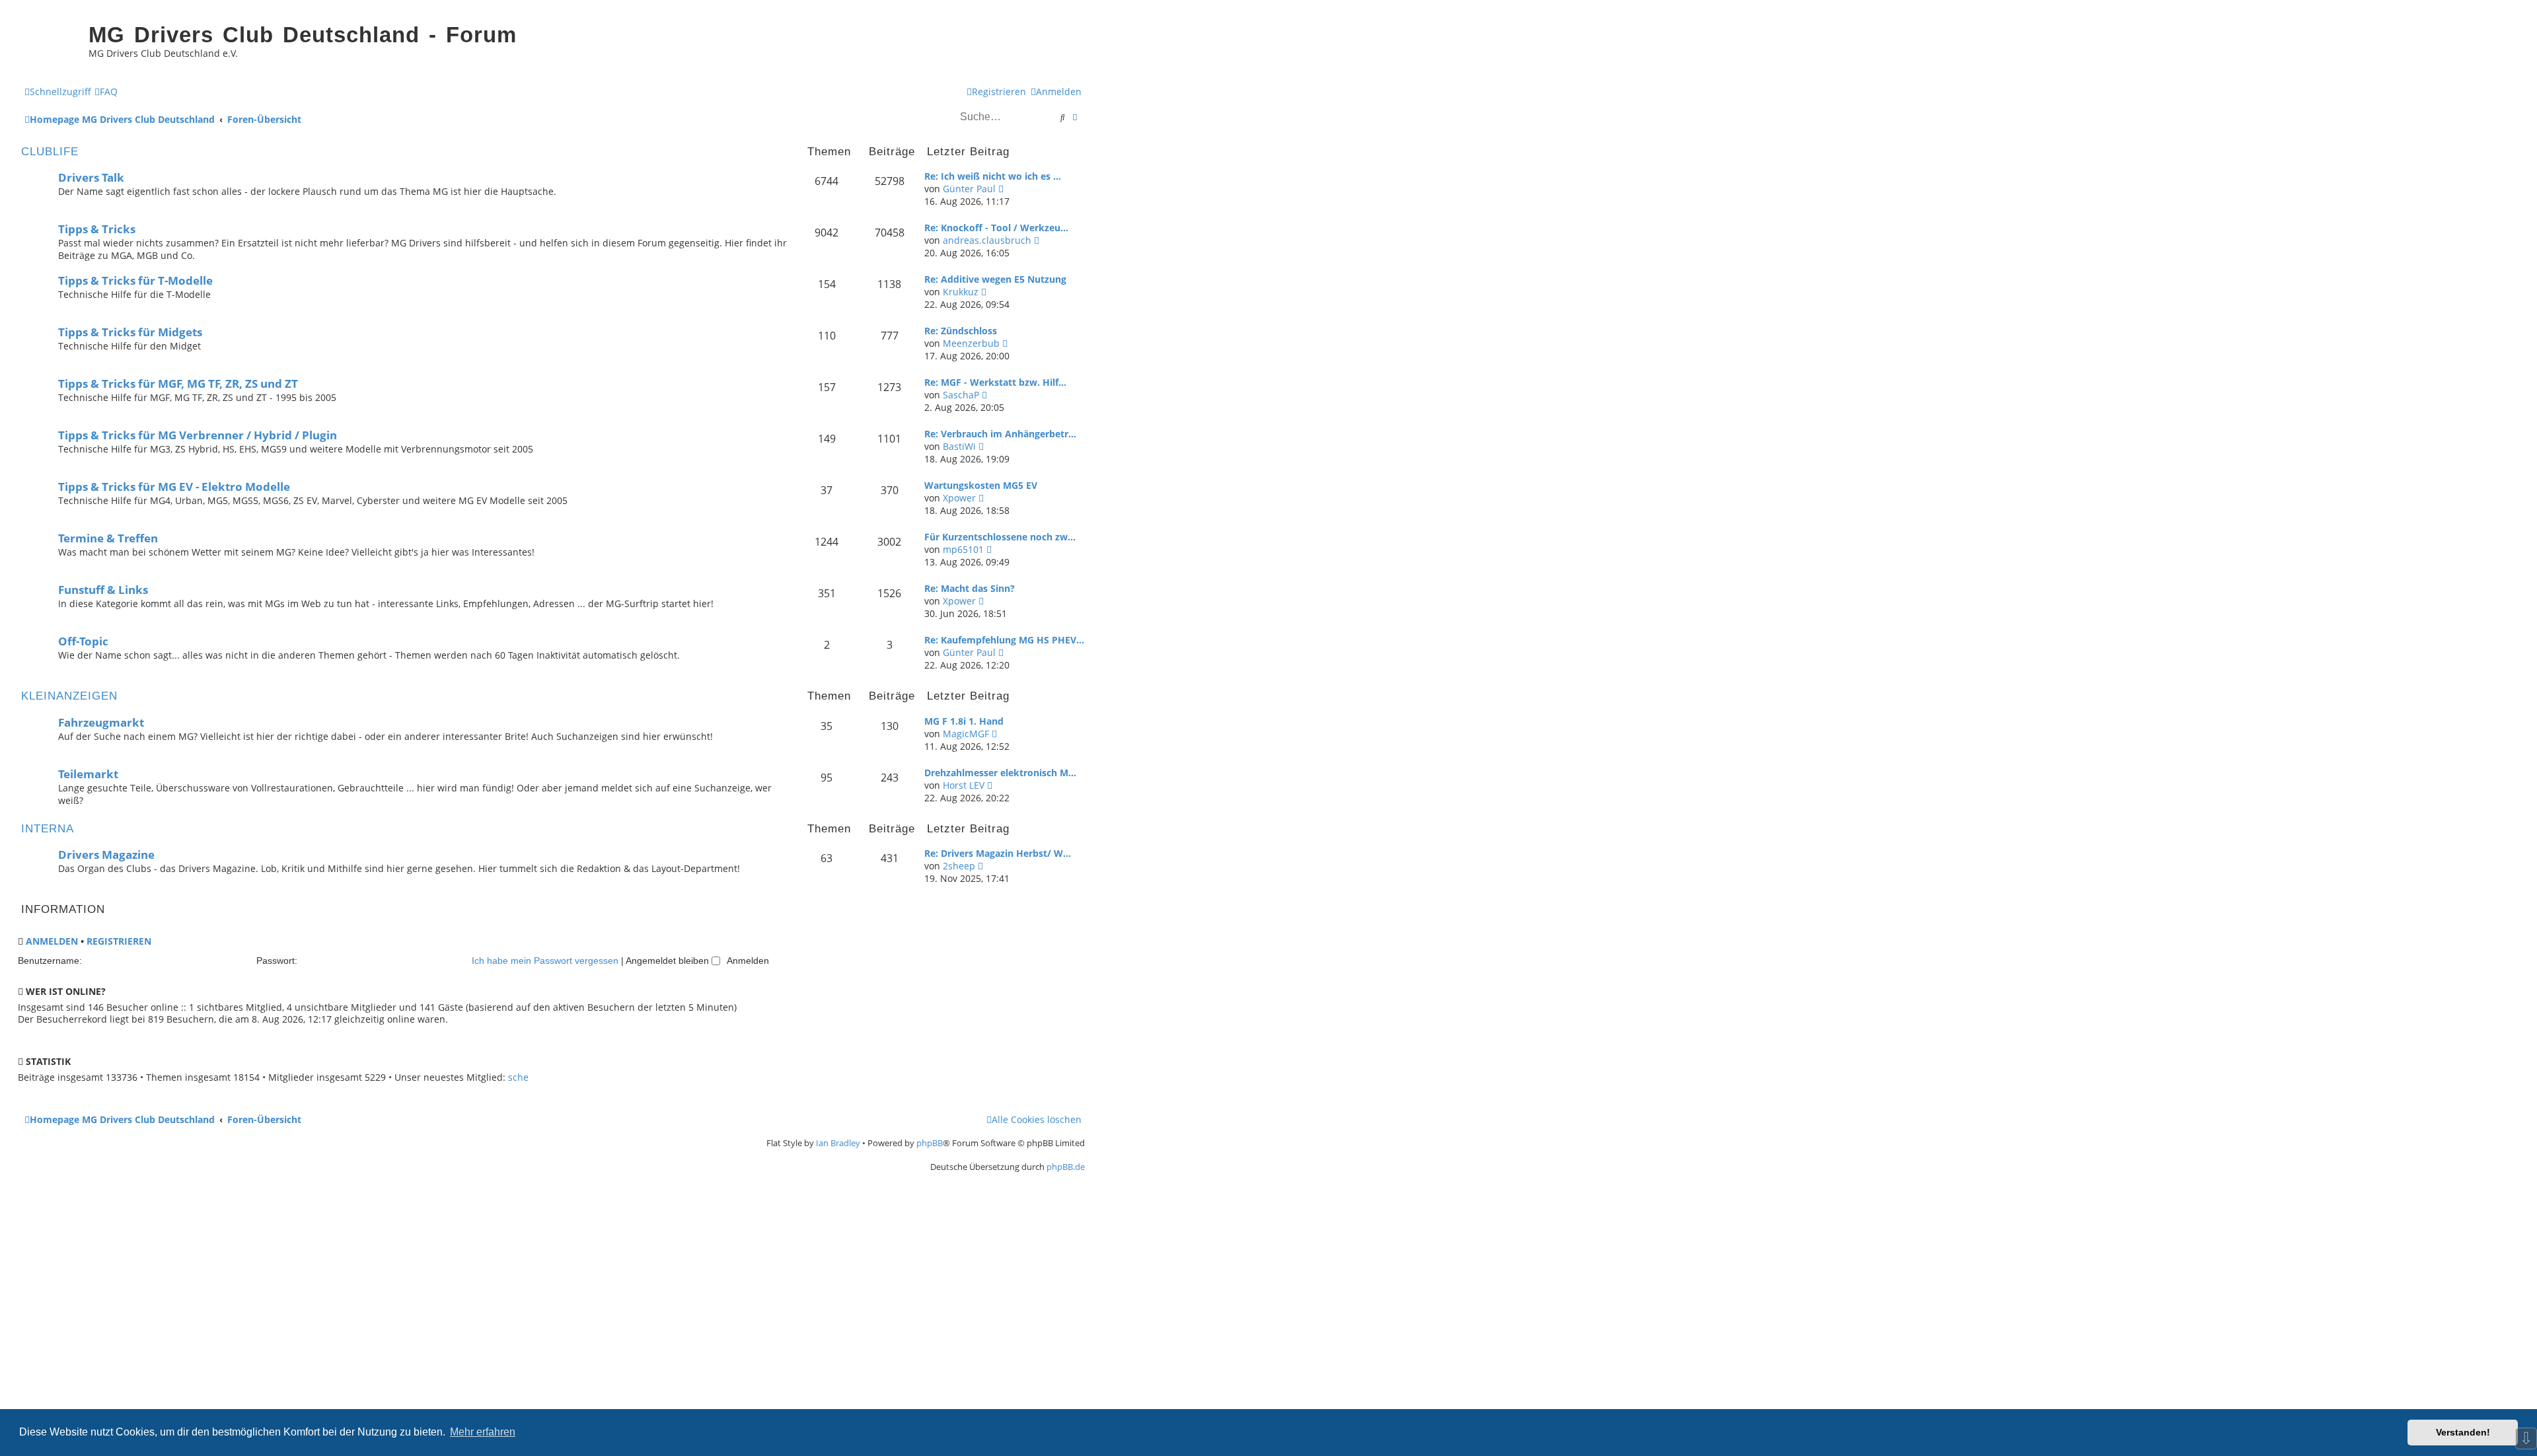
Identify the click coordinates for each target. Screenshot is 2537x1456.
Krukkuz (961, 292)
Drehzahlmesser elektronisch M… (1000, 773)
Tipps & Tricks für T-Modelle (135, 280)
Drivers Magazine (106, 855)
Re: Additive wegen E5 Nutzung (995, 279)
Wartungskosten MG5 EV (981, 485)
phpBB (930, 1143)
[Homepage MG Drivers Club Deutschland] (50, 44)
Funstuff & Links (103, 590)
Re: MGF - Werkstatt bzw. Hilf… (995, 382)
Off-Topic (83, 641)
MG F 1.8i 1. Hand (964, 721)
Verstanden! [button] (2463, 1432)
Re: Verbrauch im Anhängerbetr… (1000, 434)
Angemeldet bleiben (669, 961)
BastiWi (959, 446)
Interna (48, 829)
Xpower (959, 498)
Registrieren (119, 941)
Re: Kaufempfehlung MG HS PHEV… (1004, 640)
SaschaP (961, 395)
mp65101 (963, 549)
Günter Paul (969, 189)
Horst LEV (964, 785)
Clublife (50, 152)
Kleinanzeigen (69, 696)
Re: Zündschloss (961, 331)
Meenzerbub (971, 343)
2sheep (959, 866)
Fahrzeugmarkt (101, 722)
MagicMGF (966, 734)
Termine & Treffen (108, 538)
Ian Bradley (838, 1143)
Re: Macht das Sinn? (970, 588)
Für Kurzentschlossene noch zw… (1000, 537)
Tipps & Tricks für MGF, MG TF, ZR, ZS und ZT (178, 383)
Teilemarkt (88, 774)
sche (518, 1077)
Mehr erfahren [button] (483, 1432)
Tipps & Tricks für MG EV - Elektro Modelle (174, 487)
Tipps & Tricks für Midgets (130, 332)
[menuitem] (106, 91)
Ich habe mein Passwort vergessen (545, 961)
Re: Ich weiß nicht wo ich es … (993, 176)
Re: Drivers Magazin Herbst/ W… (998, 853)
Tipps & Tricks (97, 229)
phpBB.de (1066, 1167)
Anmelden (52, 941)
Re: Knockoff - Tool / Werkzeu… (996, 228)
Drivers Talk (91, 177)
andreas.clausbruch (987, 240)
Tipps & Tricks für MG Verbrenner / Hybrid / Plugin (198, 435)
